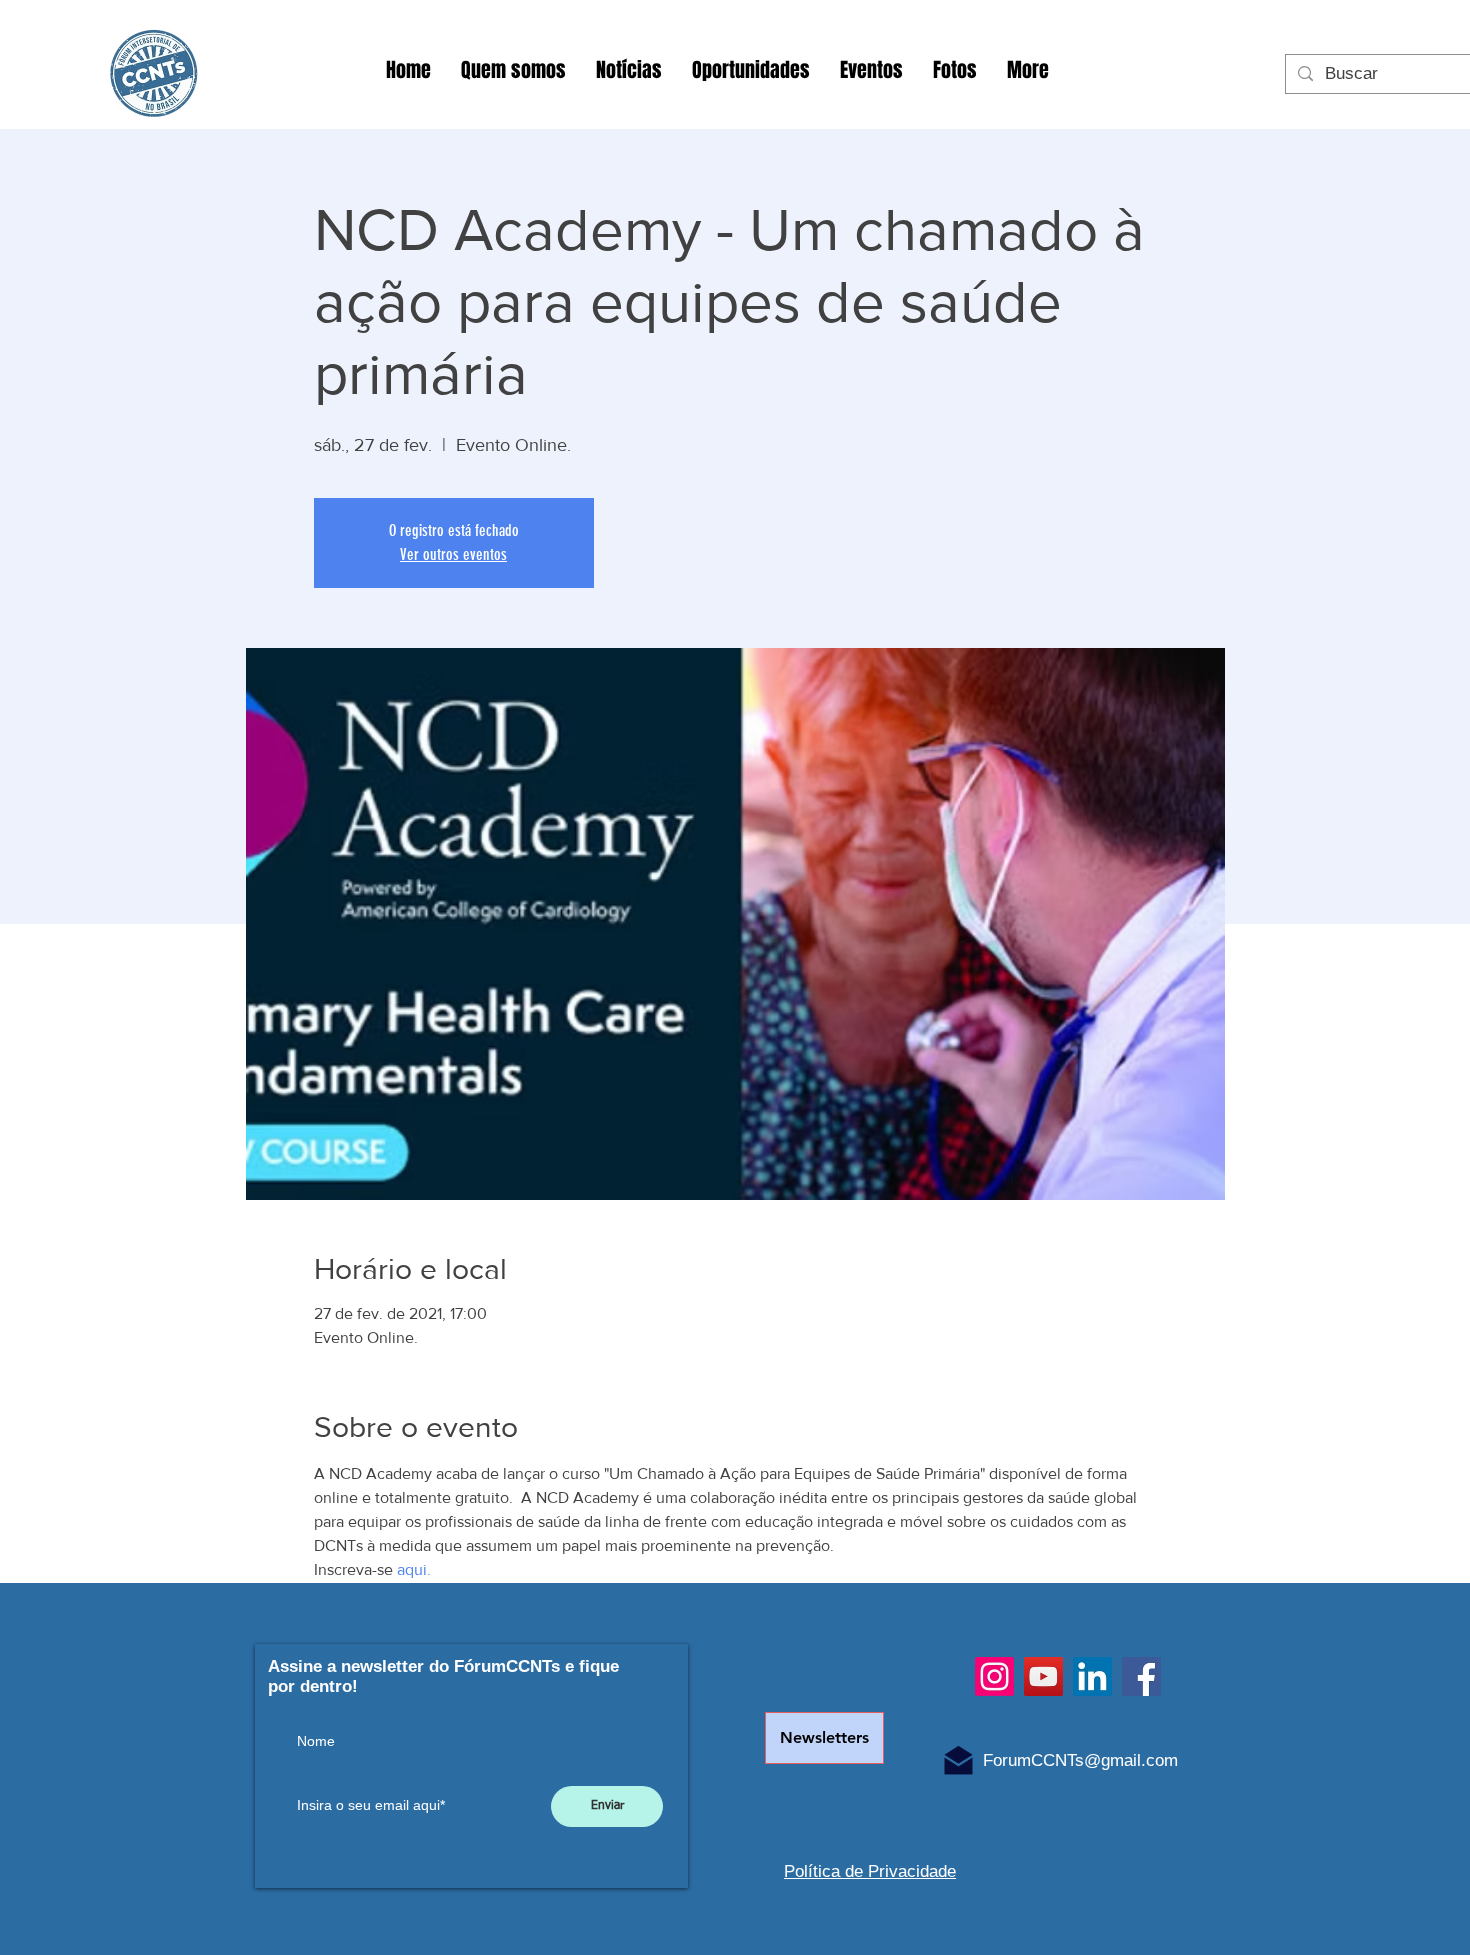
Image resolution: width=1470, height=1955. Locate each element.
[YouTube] (1043, 1676)
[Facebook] (1141, 1676)
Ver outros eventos (453, 554)
